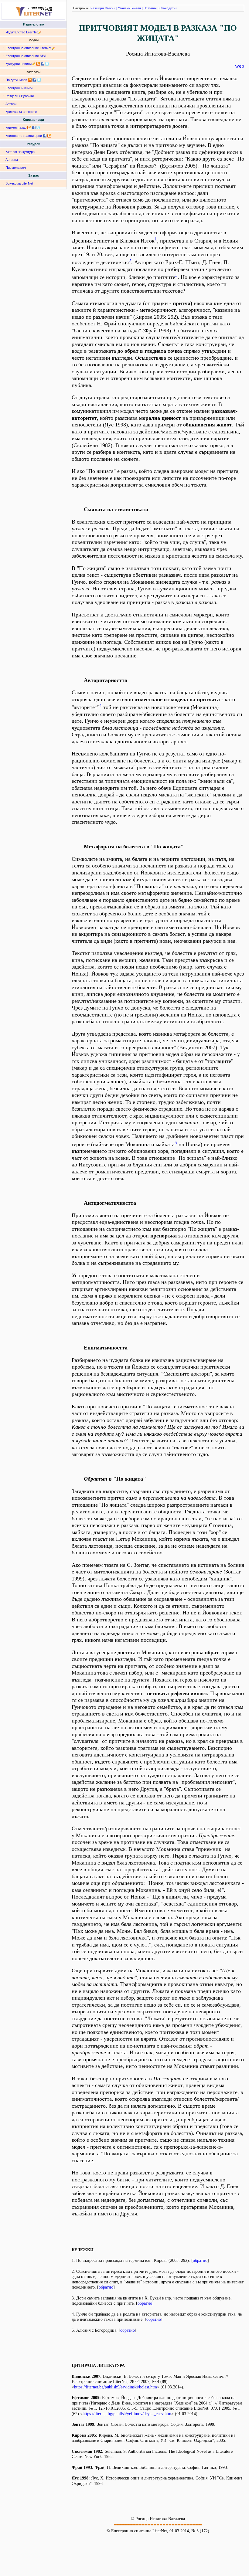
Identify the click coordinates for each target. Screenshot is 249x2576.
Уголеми (124, 8)
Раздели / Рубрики (20, 96)
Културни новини (19, 64)
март (23, 80)
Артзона (12, 160)
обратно (200, 2260)
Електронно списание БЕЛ (26, 56)
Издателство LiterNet (22, 32)
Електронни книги (19, 88)
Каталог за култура (20, 152)
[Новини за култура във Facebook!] (43, 64)
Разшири (97, 8)
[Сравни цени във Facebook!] (45, 136)
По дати (12, 80)
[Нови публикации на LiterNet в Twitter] (39, 80)
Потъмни (150, 8)
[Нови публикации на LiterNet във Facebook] (34, 80)
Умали (136, 8)
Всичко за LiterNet (19, 183)
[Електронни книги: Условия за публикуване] (40, 32)
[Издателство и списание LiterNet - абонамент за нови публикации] (30, 80)
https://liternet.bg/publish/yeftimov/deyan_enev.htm (127, 2414)
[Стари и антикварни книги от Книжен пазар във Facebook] (34, 127)
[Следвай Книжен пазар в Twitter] (38, 127)
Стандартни (168, 8)
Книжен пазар (16, 127)
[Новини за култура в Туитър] (47, 64)
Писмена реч (16, 168)
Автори (11, 104)
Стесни (110, 8)
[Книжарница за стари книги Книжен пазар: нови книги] (29, 127)
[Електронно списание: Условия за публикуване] (54, 48)
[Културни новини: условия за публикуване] (34, 64)
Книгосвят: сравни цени (24, 136)
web (240, 66)
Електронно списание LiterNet (28, 48)
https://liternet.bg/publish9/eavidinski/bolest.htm (116, 2387)
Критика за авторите (21, 112)
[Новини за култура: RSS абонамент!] (38, 64)
